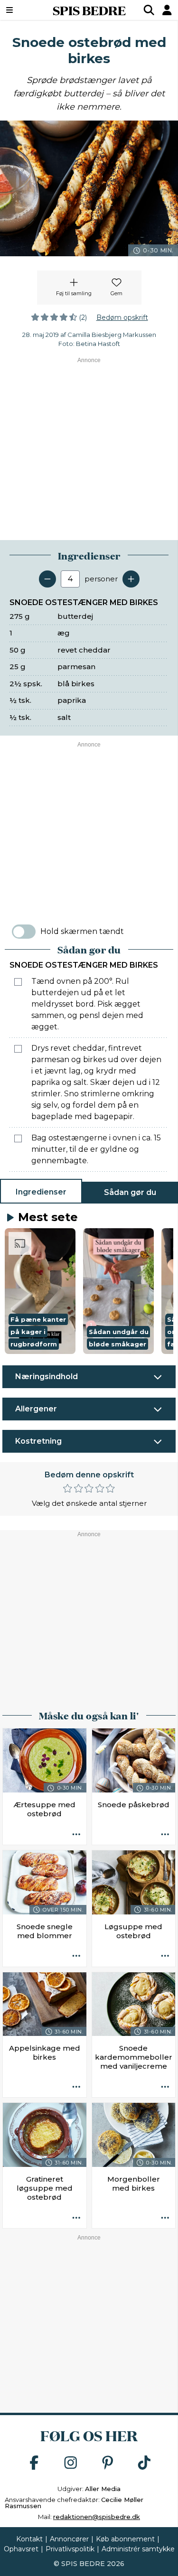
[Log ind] (167, 10)
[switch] (24, 932)
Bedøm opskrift (122, 317)
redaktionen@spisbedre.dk (97, 2517)
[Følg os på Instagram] (71, 2463)
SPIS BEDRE (89, 10)
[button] (40, 1291)
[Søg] (149, 10)
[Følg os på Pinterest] (108, 2463)
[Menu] (22, 10)
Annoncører (69, 2539)
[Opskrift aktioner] (76, 1835)
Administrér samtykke (138, 2549)
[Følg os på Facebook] (34, 2463)
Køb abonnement (125, 2539)
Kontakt (29, 2539)
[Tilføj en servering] (131, 579)
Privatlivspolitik (70, 2549)
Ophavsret (21, 2549)
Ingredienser (41, 1192)
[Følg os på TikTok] (144, 2463)
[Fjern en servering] (47, 579)
